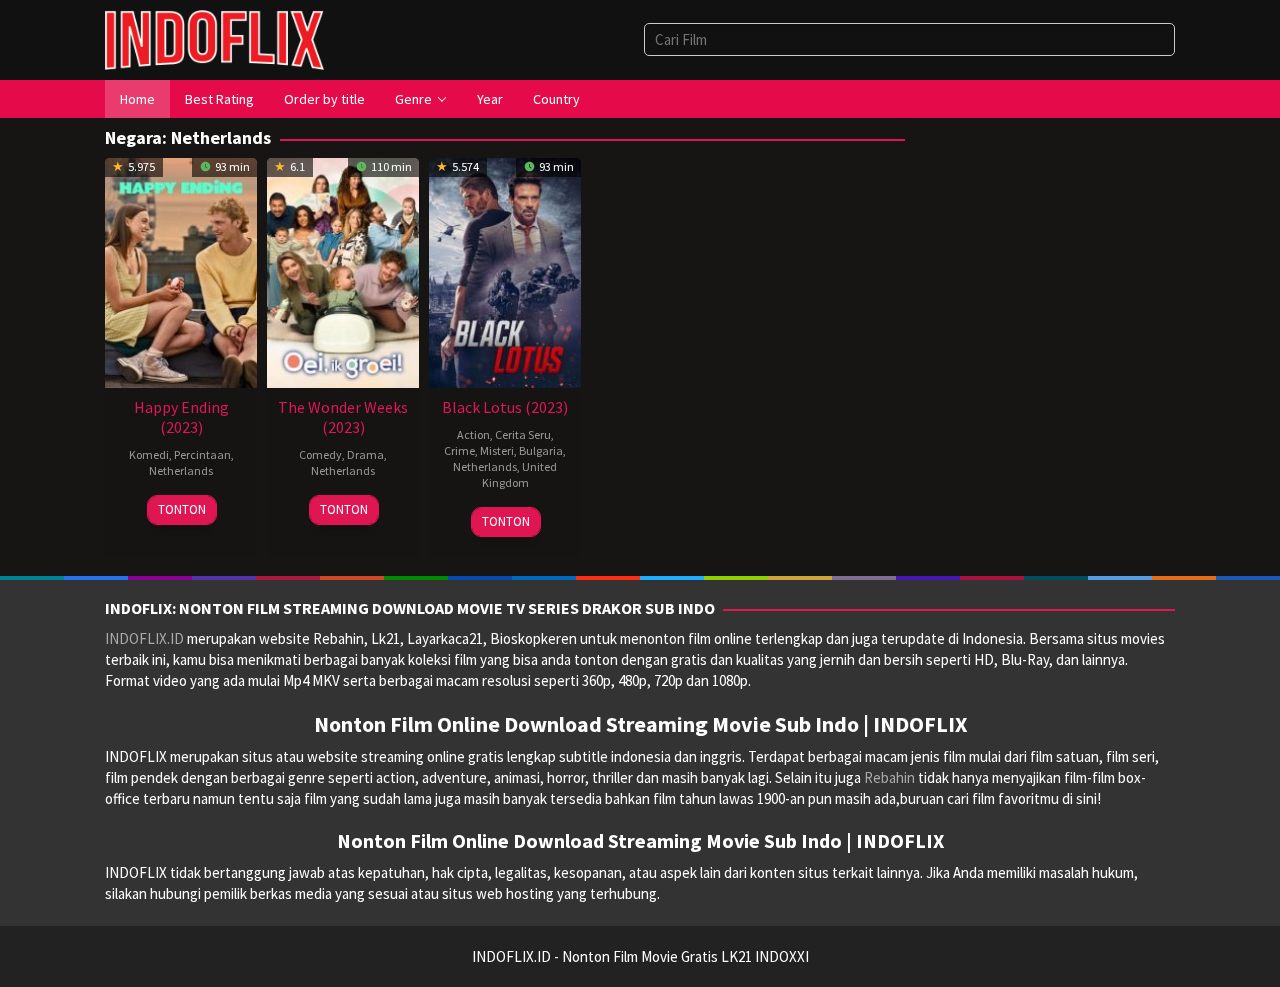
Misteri (497, 450)
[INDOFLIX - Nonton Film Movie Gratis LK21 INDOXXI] (214, 38)
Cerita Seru (523, 434)
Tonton (182, 509)
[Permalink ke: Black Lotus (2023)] (505, 270)
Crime (459, 450)
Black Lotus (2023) (505, 407)
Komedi (149, 454)
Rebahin (889, 777)
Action (473, 434)
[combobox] (909, 39)
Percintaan (202, 454)
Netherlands (181, 470)
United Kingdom (520, 474)
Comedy (320, 454)
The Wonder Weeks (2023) (343, 417)
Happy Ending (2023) (181, 417)
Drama (365, 454)
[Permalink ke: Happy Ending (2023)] (181, 270)
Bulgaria (541, 450)
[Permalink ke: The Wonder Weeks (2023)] (343, 270)
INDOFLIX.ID (144, 638)
